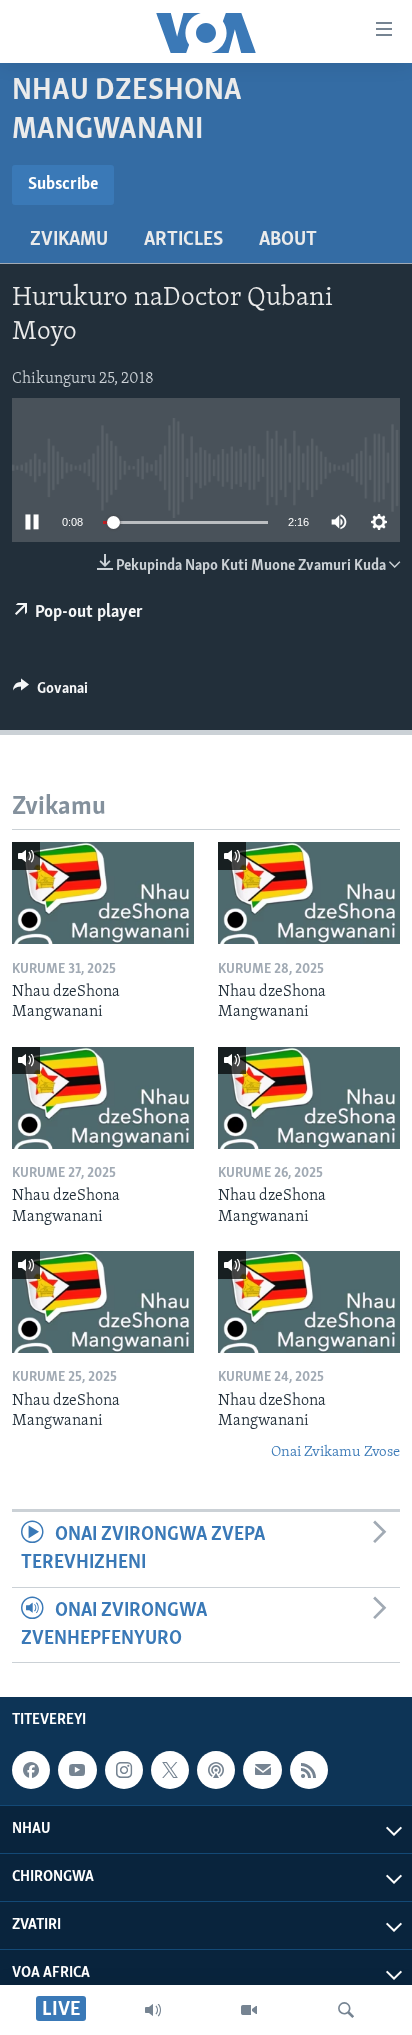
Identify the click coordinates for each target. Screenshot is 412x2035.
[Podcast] (216, 1770)
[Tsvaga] (346, 2010)
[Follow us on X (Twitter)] (170, 1770)
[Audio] (153, 2010)
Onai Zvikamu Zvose (335, 1452)
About (288, 240)
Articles (183, 240)
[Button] (50, 693)
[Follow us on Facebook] (31, 1770)
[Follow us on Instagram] (124, 1770)
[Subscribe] (262, 1770)
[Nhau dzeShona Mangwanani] (103, 893)
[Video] (249, 2010)
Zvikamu (69, 240)
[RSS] (309, 1770)
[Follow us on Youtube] (77, 1770)
